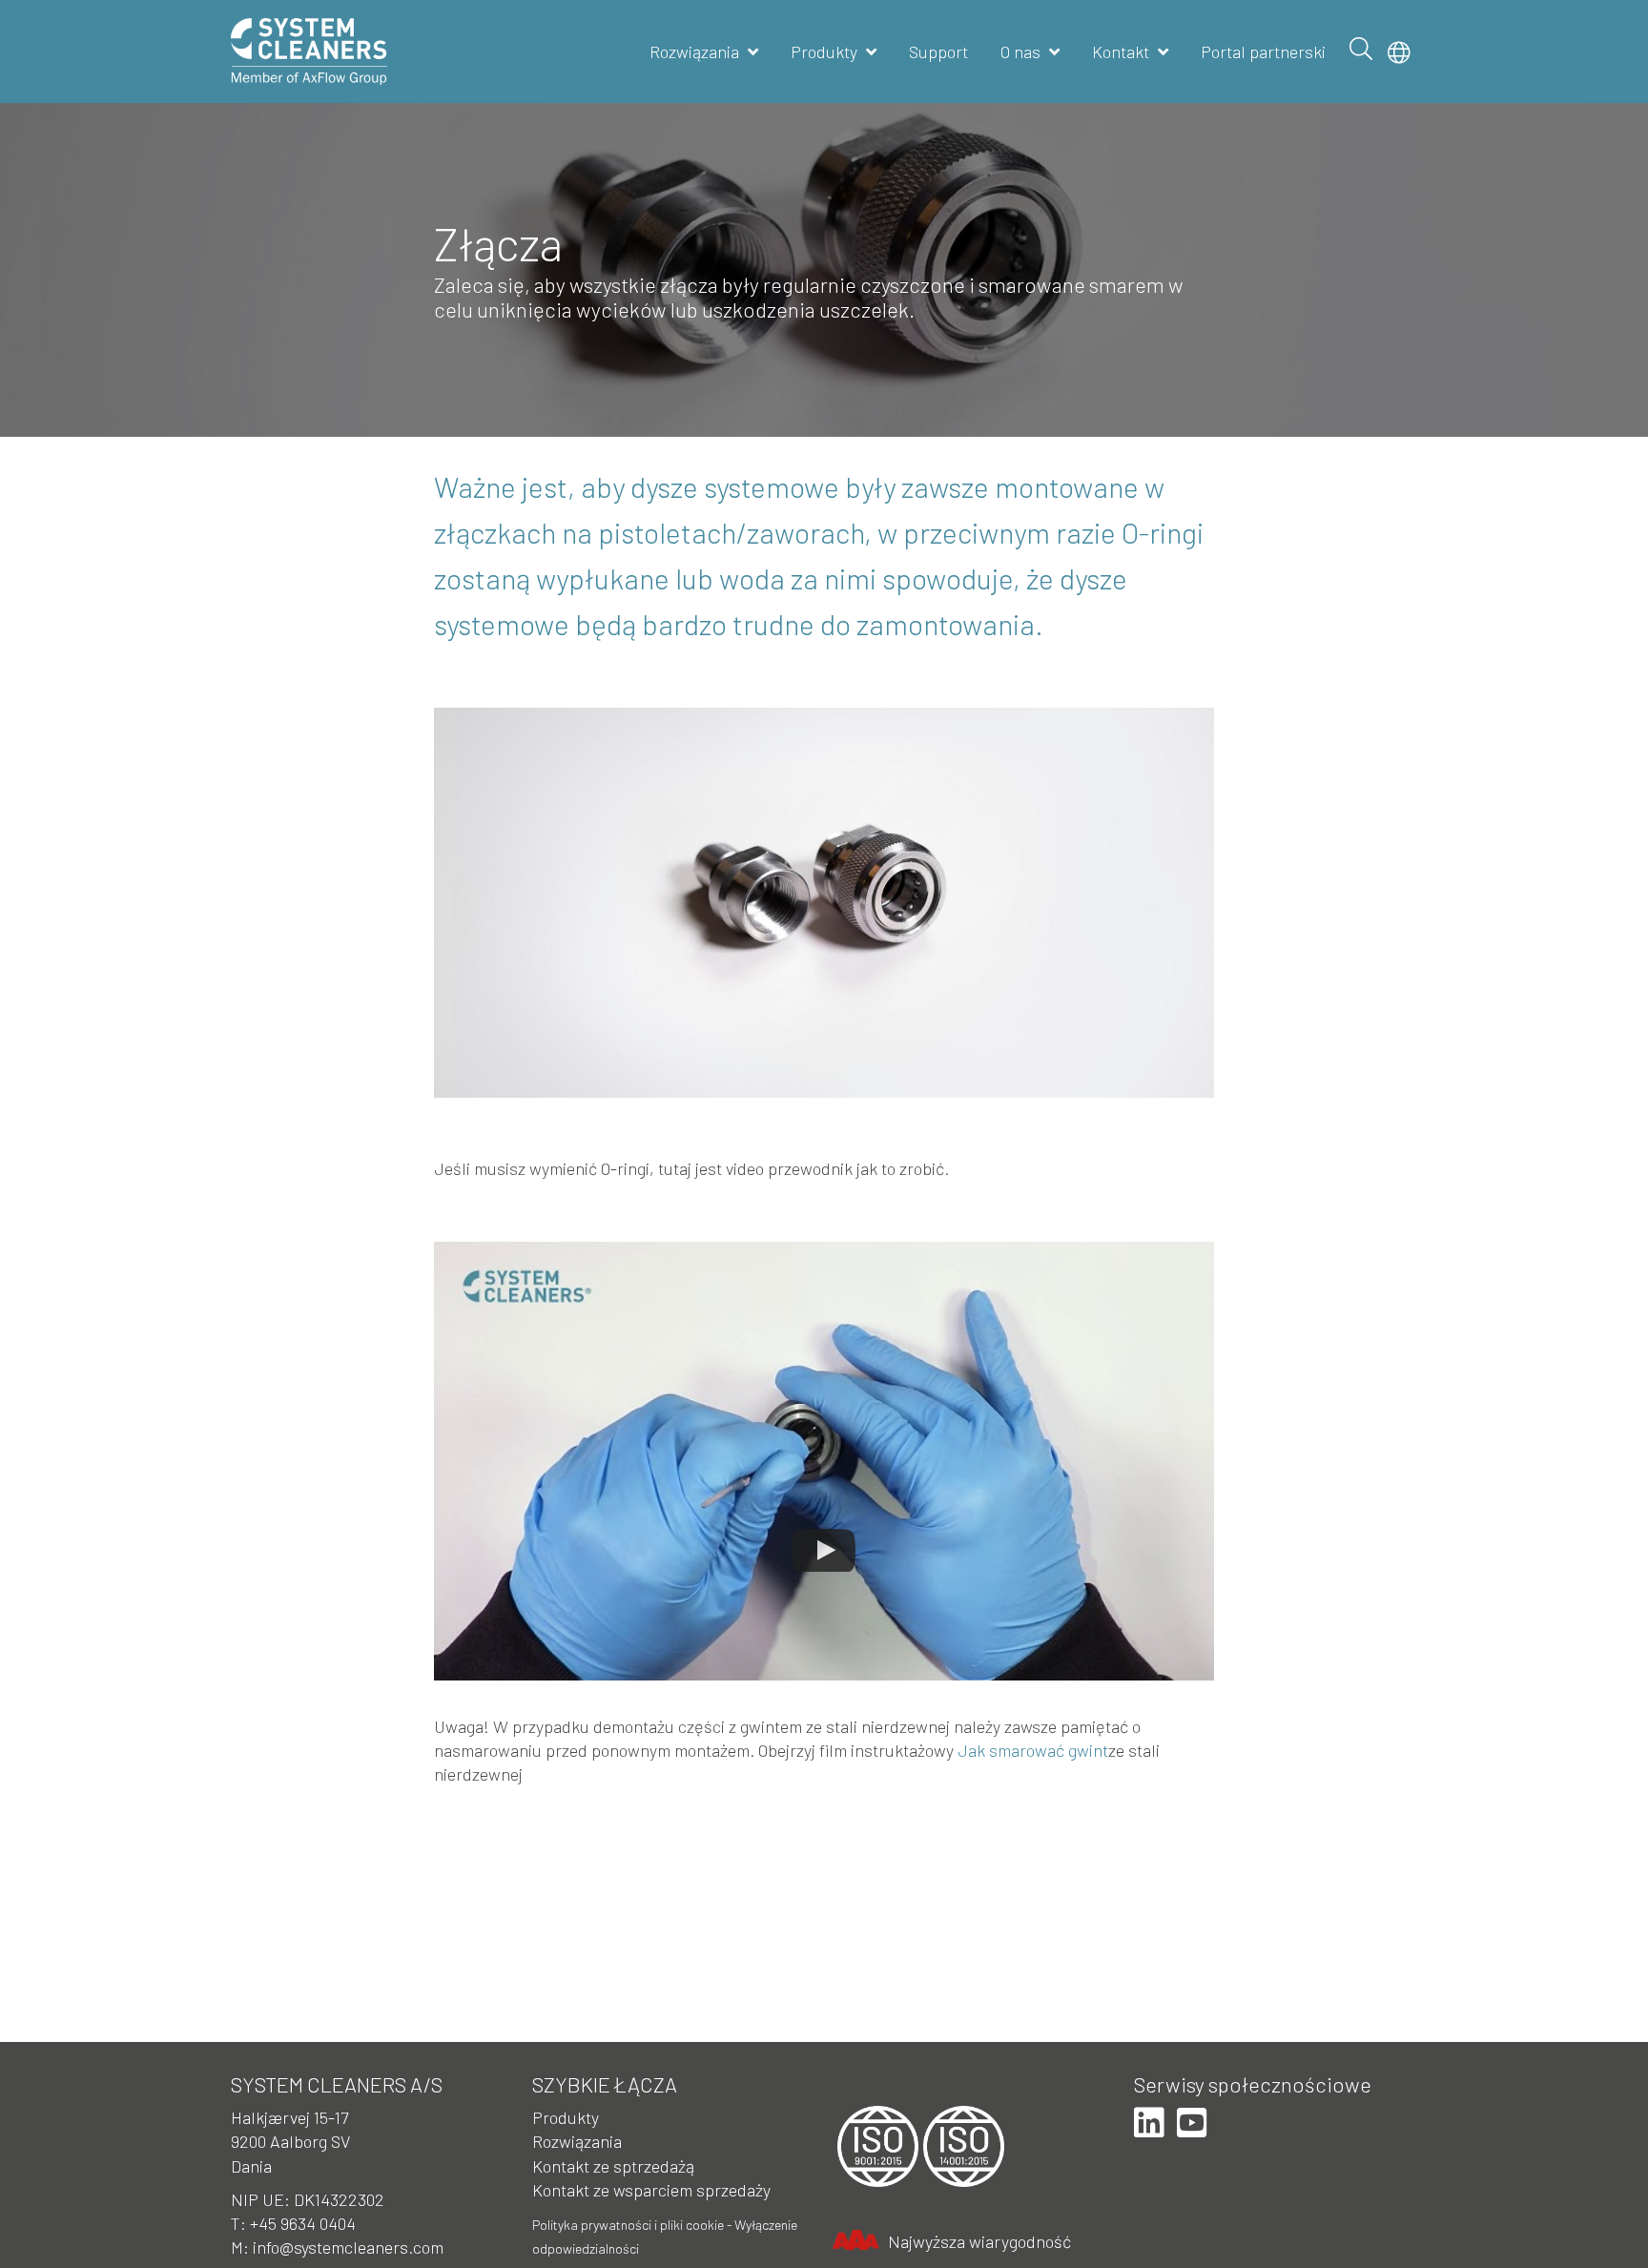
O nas (1020, 52)
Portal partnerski (1263, 52)
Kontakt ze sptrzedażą (613, 2166)
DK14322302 (339, 2199)
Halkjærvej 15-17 (289, 2117)
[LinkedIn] (1149, 2124)
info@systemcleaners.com (348, 2247)
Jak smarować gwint (1033, 1750)
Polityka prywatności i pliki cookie (628, 2225)
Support (938, 52)
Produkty (824, 52)
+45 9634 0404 (303, 2223)
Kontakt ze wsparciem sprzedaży (651, 2190)
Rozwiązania (694, 52)
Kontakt (1121, 52)
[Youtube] (1192, 2124)
